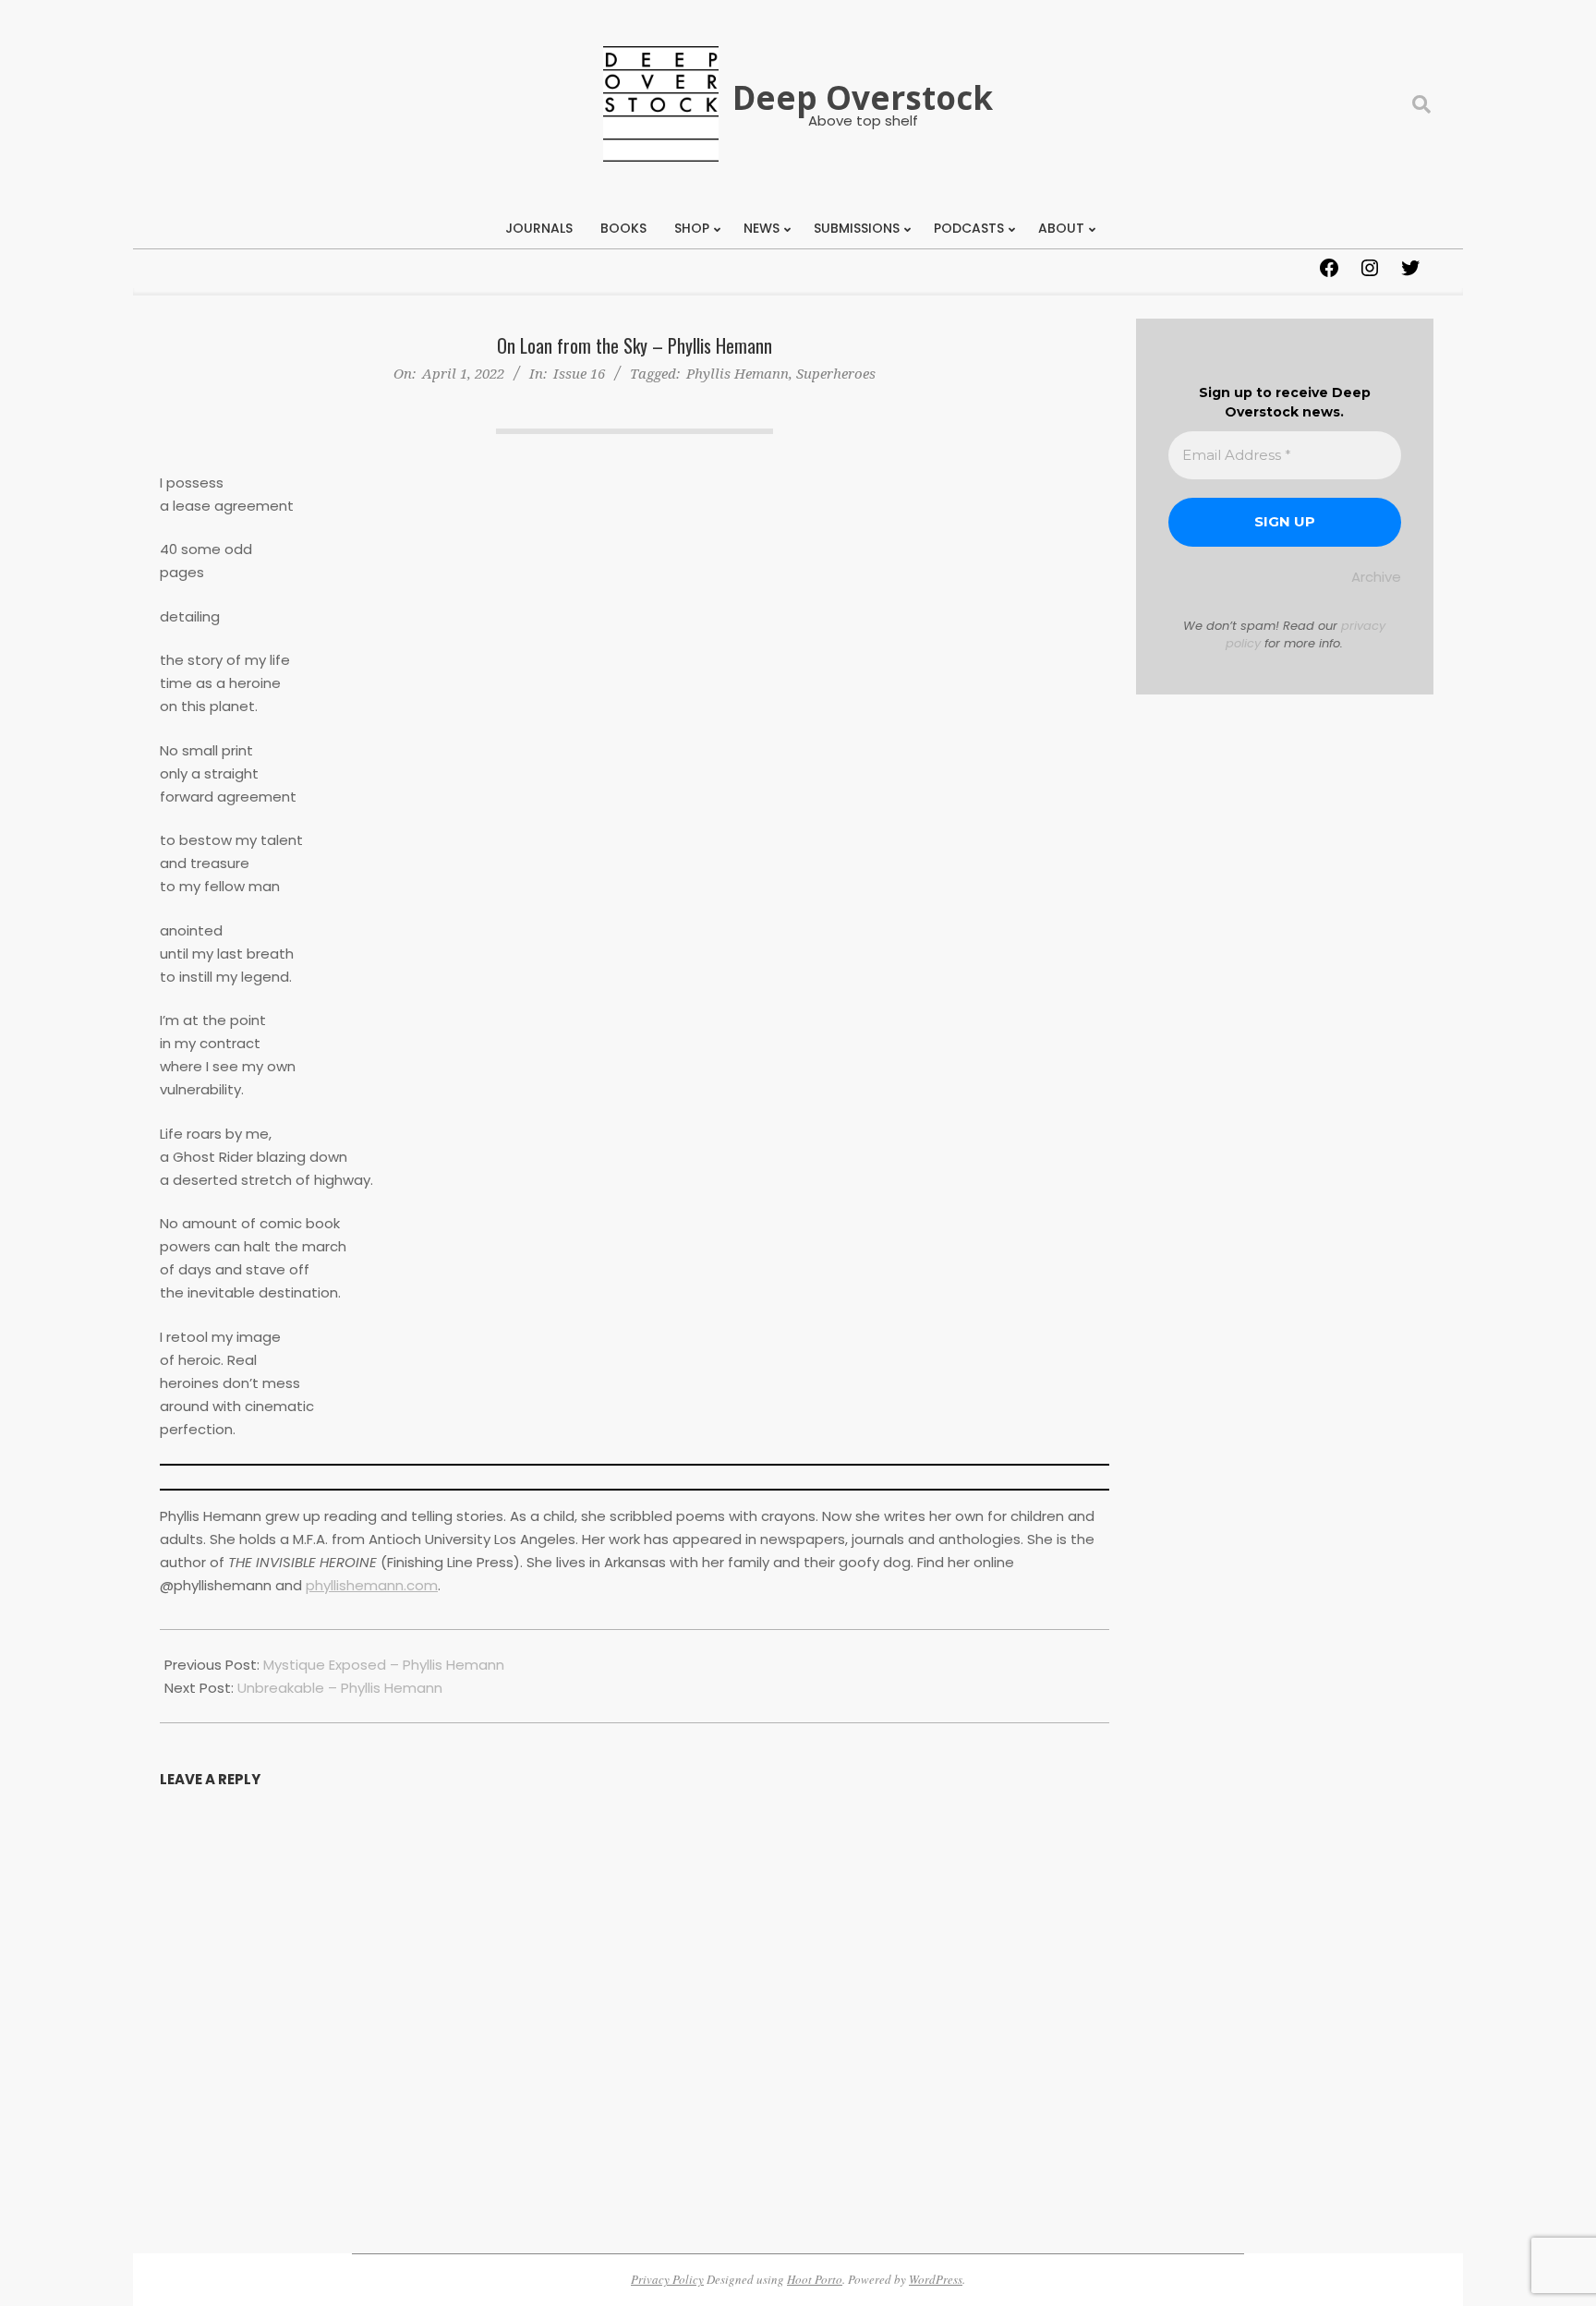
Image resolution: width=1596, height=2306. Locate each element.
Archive (1376, 577)
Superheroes (836, 373)
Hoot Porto (815, 2279)
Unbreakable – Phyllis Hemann (340, 1688)
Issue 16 (579, 373)
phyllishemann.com (372, 1585)
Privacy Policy (667, 2279)
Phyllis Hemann (738, 373)
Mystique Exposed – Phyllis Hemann (384, 1665)
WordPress (936, 2279)
